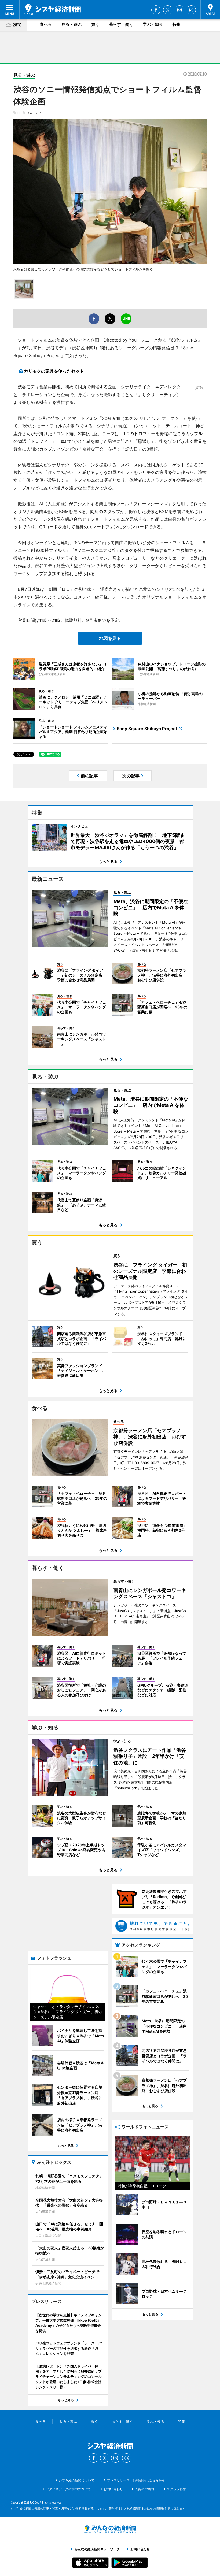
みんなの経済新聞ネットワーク (110, 2529)
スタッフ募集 (177, 2489)
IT (19, 113)
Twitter (168, 10)
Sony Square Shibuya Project (147, 729)
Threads (191, 10)
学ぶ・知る (153, 24)
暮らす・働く (121, 24)
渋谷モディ (34, 113)
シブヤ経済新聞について (76, 2480)
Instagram (179, 10)
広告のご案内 (144, 2489)
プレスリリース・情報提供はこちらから (136, 2480)
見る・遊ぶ (71, 24)
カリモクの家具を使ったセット (54, 371)
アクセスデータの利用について (68, 2489)
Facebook (156, 10)
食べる (46, 24)
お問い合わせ (113, 2489)
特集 (177, 24)
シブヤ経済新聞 (52, 9)
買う (95, 24)
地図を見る (110, 638)
